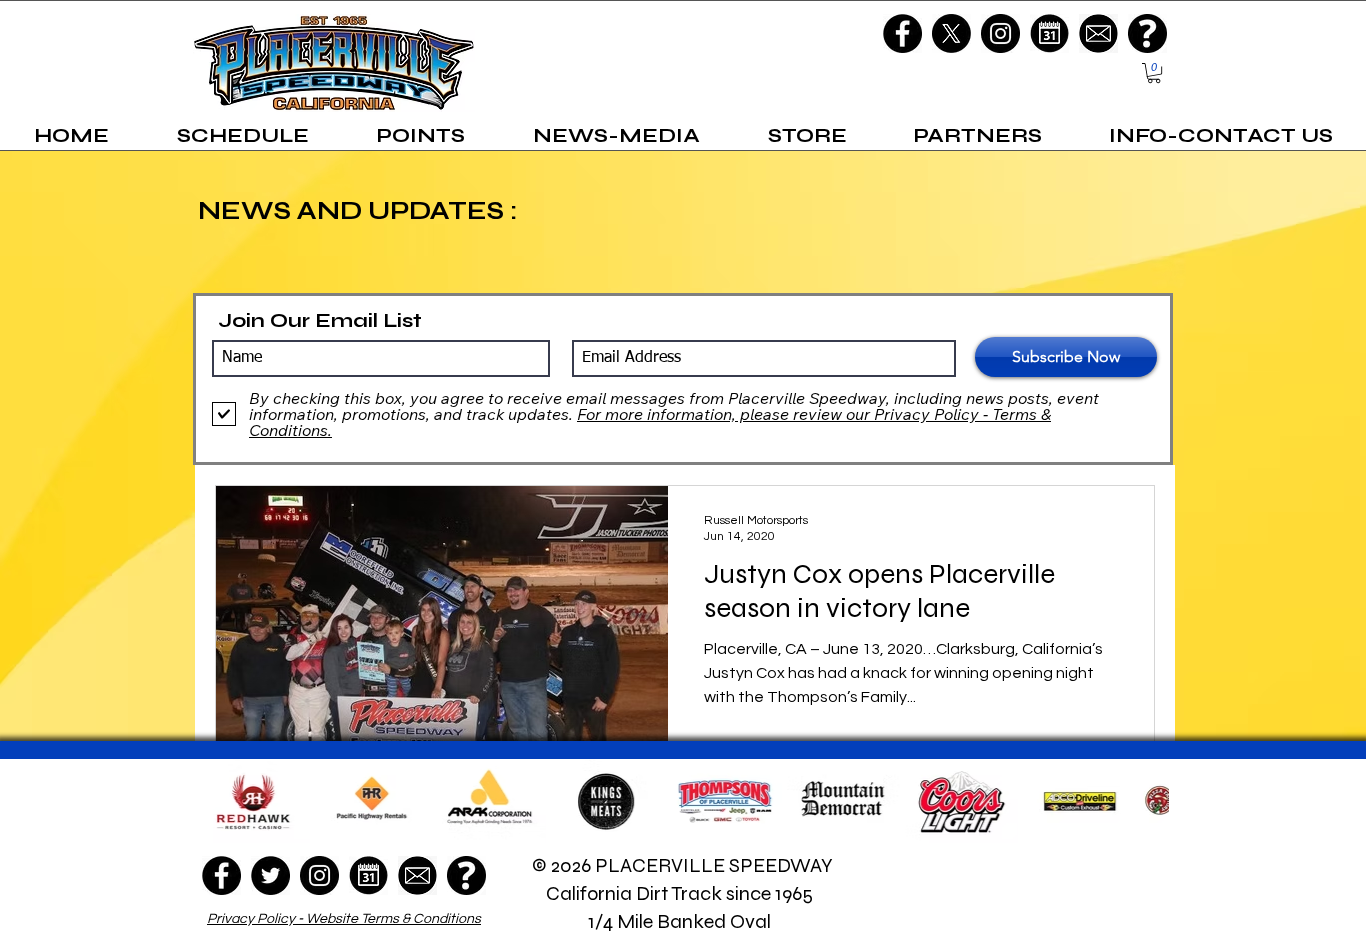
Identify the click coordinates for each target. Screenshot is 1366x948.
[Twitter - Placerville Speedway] (270, 875)
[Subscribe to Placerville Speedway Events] (1049, 33)
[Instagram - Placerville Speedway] (1000, 33)
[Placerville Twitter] (951, 33)
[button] (1154, 73)
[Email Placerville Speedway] (1098, 33)
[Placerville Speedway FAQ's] (1147, 33)
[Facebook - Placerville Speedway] (902, 33)
